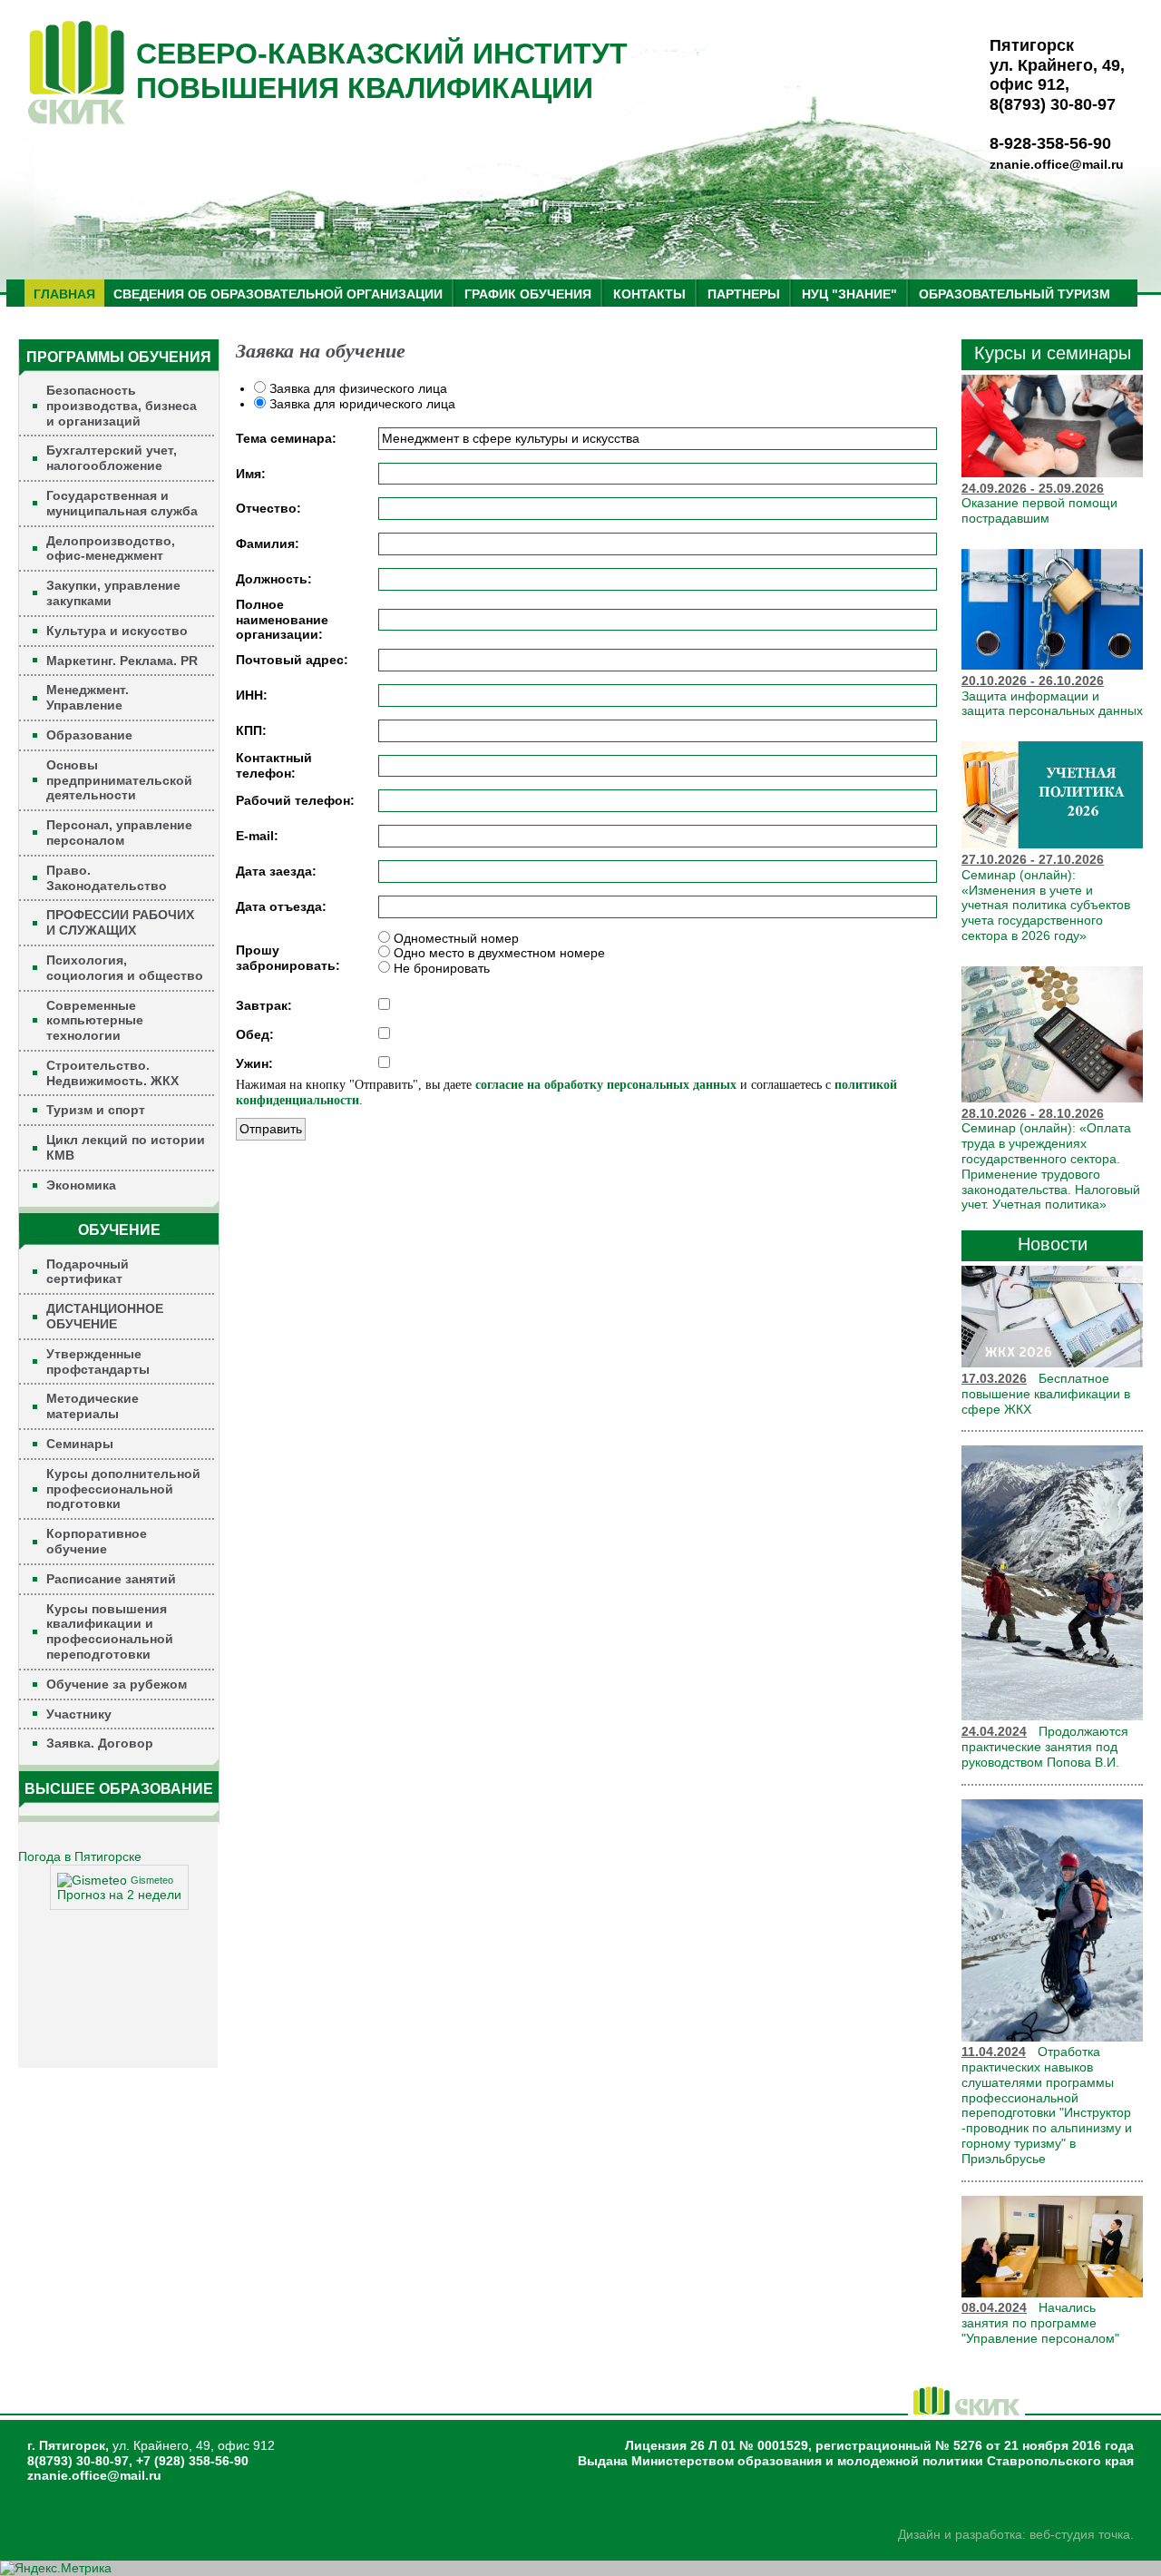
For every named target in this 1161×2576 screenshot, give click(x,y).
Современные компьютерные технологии (95, 1021)
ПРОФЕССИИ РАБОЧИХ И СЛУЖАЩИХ (120, 922)
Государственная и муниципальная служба (122, 503)
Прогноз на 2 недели (119, 1895)
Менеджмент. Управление (88, 697)
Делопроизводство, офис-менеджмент (111, 549)
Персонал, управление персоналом (119, 833)
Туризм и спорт (96, 1110)
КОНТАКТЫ (649, 294)
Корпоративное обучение (97, 1541)
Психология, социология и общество (125, 968)
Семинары (80, 1444)
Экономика (81, 1185)
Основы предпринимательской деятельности (119, 780)
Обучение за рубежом (117, 1684)
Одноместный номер (454, 938)
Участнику (79, 1714)
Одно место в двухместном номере (498, 953)
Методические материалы (93, 1406)
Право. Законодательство (107, 878)
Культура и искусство (117, 631)
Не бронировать (440, 968)
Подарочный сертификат (88, 1272)
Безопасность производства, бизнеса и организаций (122, 406)
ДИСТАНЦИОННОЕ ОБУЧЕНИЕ (105, 1316)
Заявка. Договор (100, 1743)
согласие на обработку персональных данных (606, 1085)
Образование (89, 735)
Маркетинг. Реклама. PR (122, 661)
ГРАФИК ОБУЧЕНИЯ (528, 294)
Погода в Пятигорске (80, 1856)
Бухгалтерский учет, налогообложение (112, 458)
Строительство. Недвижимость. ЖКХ (112, 1073)
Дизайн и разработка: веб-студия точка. (1016, 2534)
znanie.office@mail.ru (1057, 164)
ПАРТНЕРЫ (744, 294)
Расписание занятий (111, 1579)
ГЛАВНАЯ (64, 294)
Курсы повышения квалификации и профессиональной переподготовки (110, 1631)
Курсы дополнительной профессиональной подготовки (123, 1489)
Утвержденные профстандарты (98, 1361)
